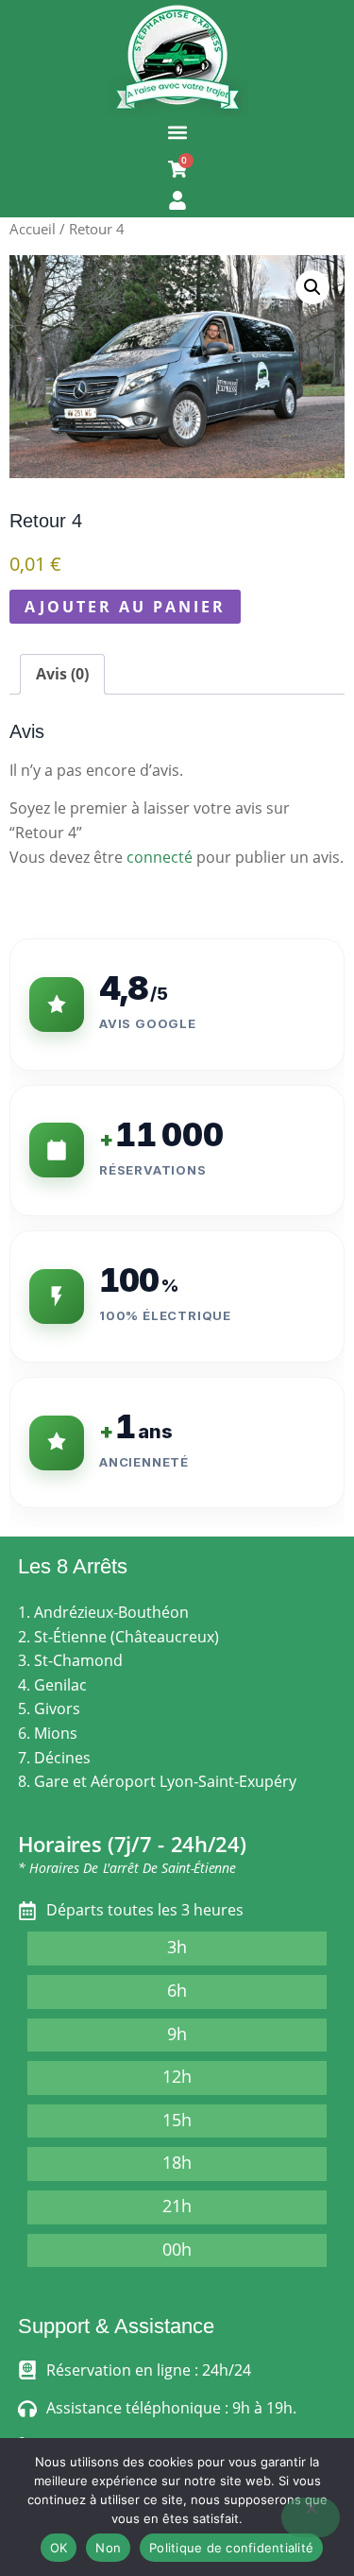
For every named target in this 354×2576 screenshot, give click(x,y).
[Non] (311, 2517)
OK (59, 2548)
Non (108, 2548)
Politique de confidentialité (231, 2548)
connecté (160, 857)
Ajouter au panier (125, 607)
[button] (177, 132)
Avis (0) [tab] (62, 674)
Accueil (33, 229)
